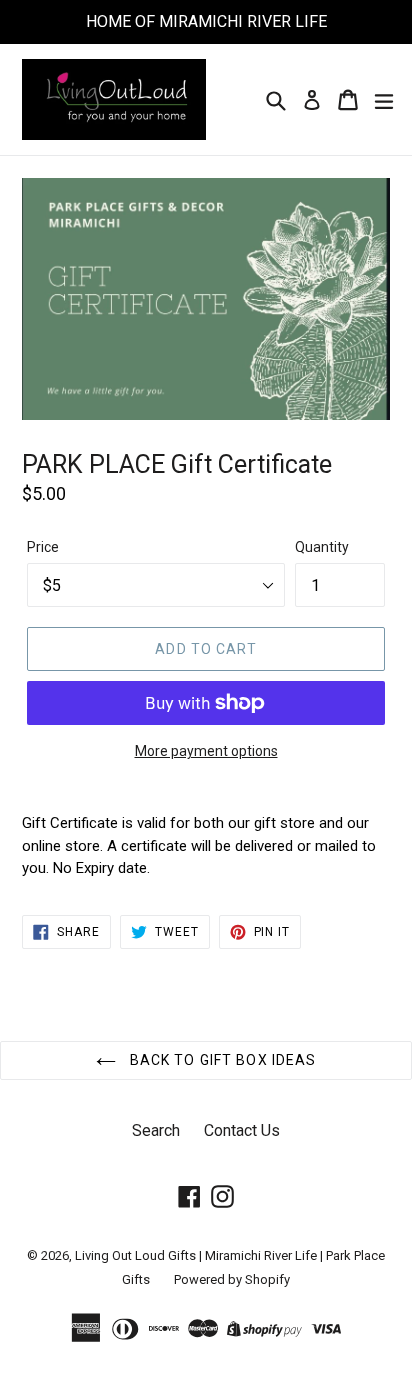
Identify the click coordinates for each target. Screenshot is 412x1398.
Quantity (322, 547)
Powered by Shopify (232, 1279)
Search (156, 1130)
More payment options (206, 751)
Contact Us (242, 1130)
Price (43, 547)
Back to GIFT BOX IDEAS (221, 1060)
